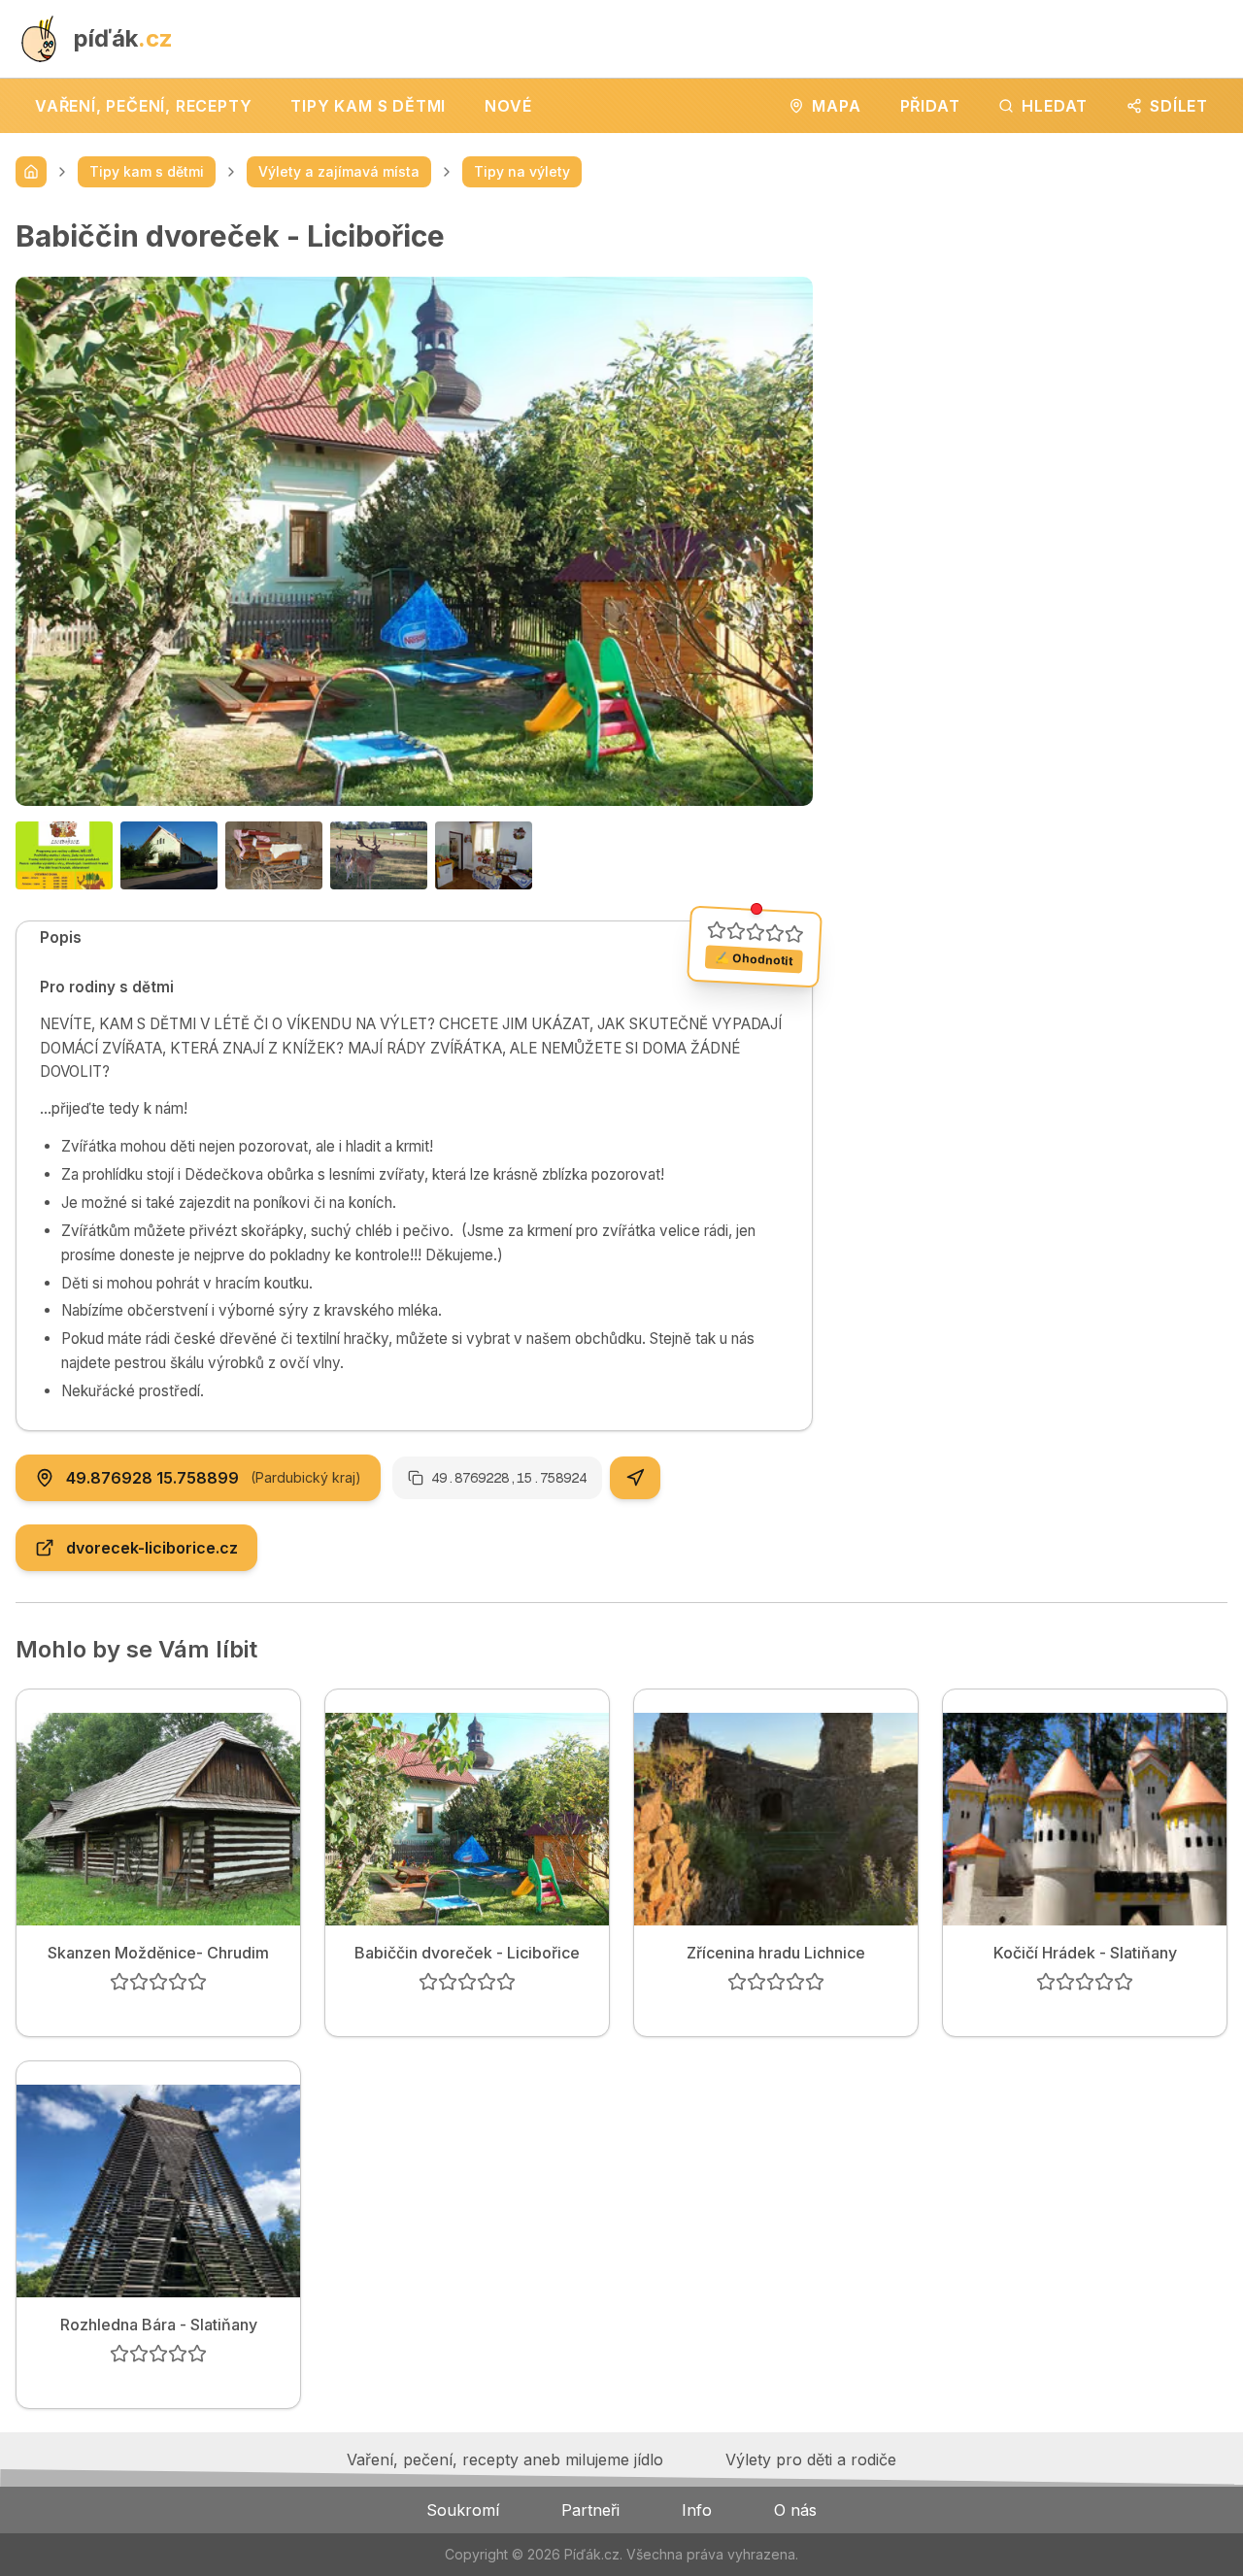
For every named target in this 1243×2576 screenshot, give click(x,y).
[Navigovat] (635, 1478)
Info (697, 2510)
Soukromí (463, 2510)
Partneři (590, 2510)
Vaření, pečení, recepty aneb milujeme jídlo (505, 2459)
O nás (795, 2510)
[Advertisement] (1036, 354)
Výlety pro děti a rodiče (811, 2459)
